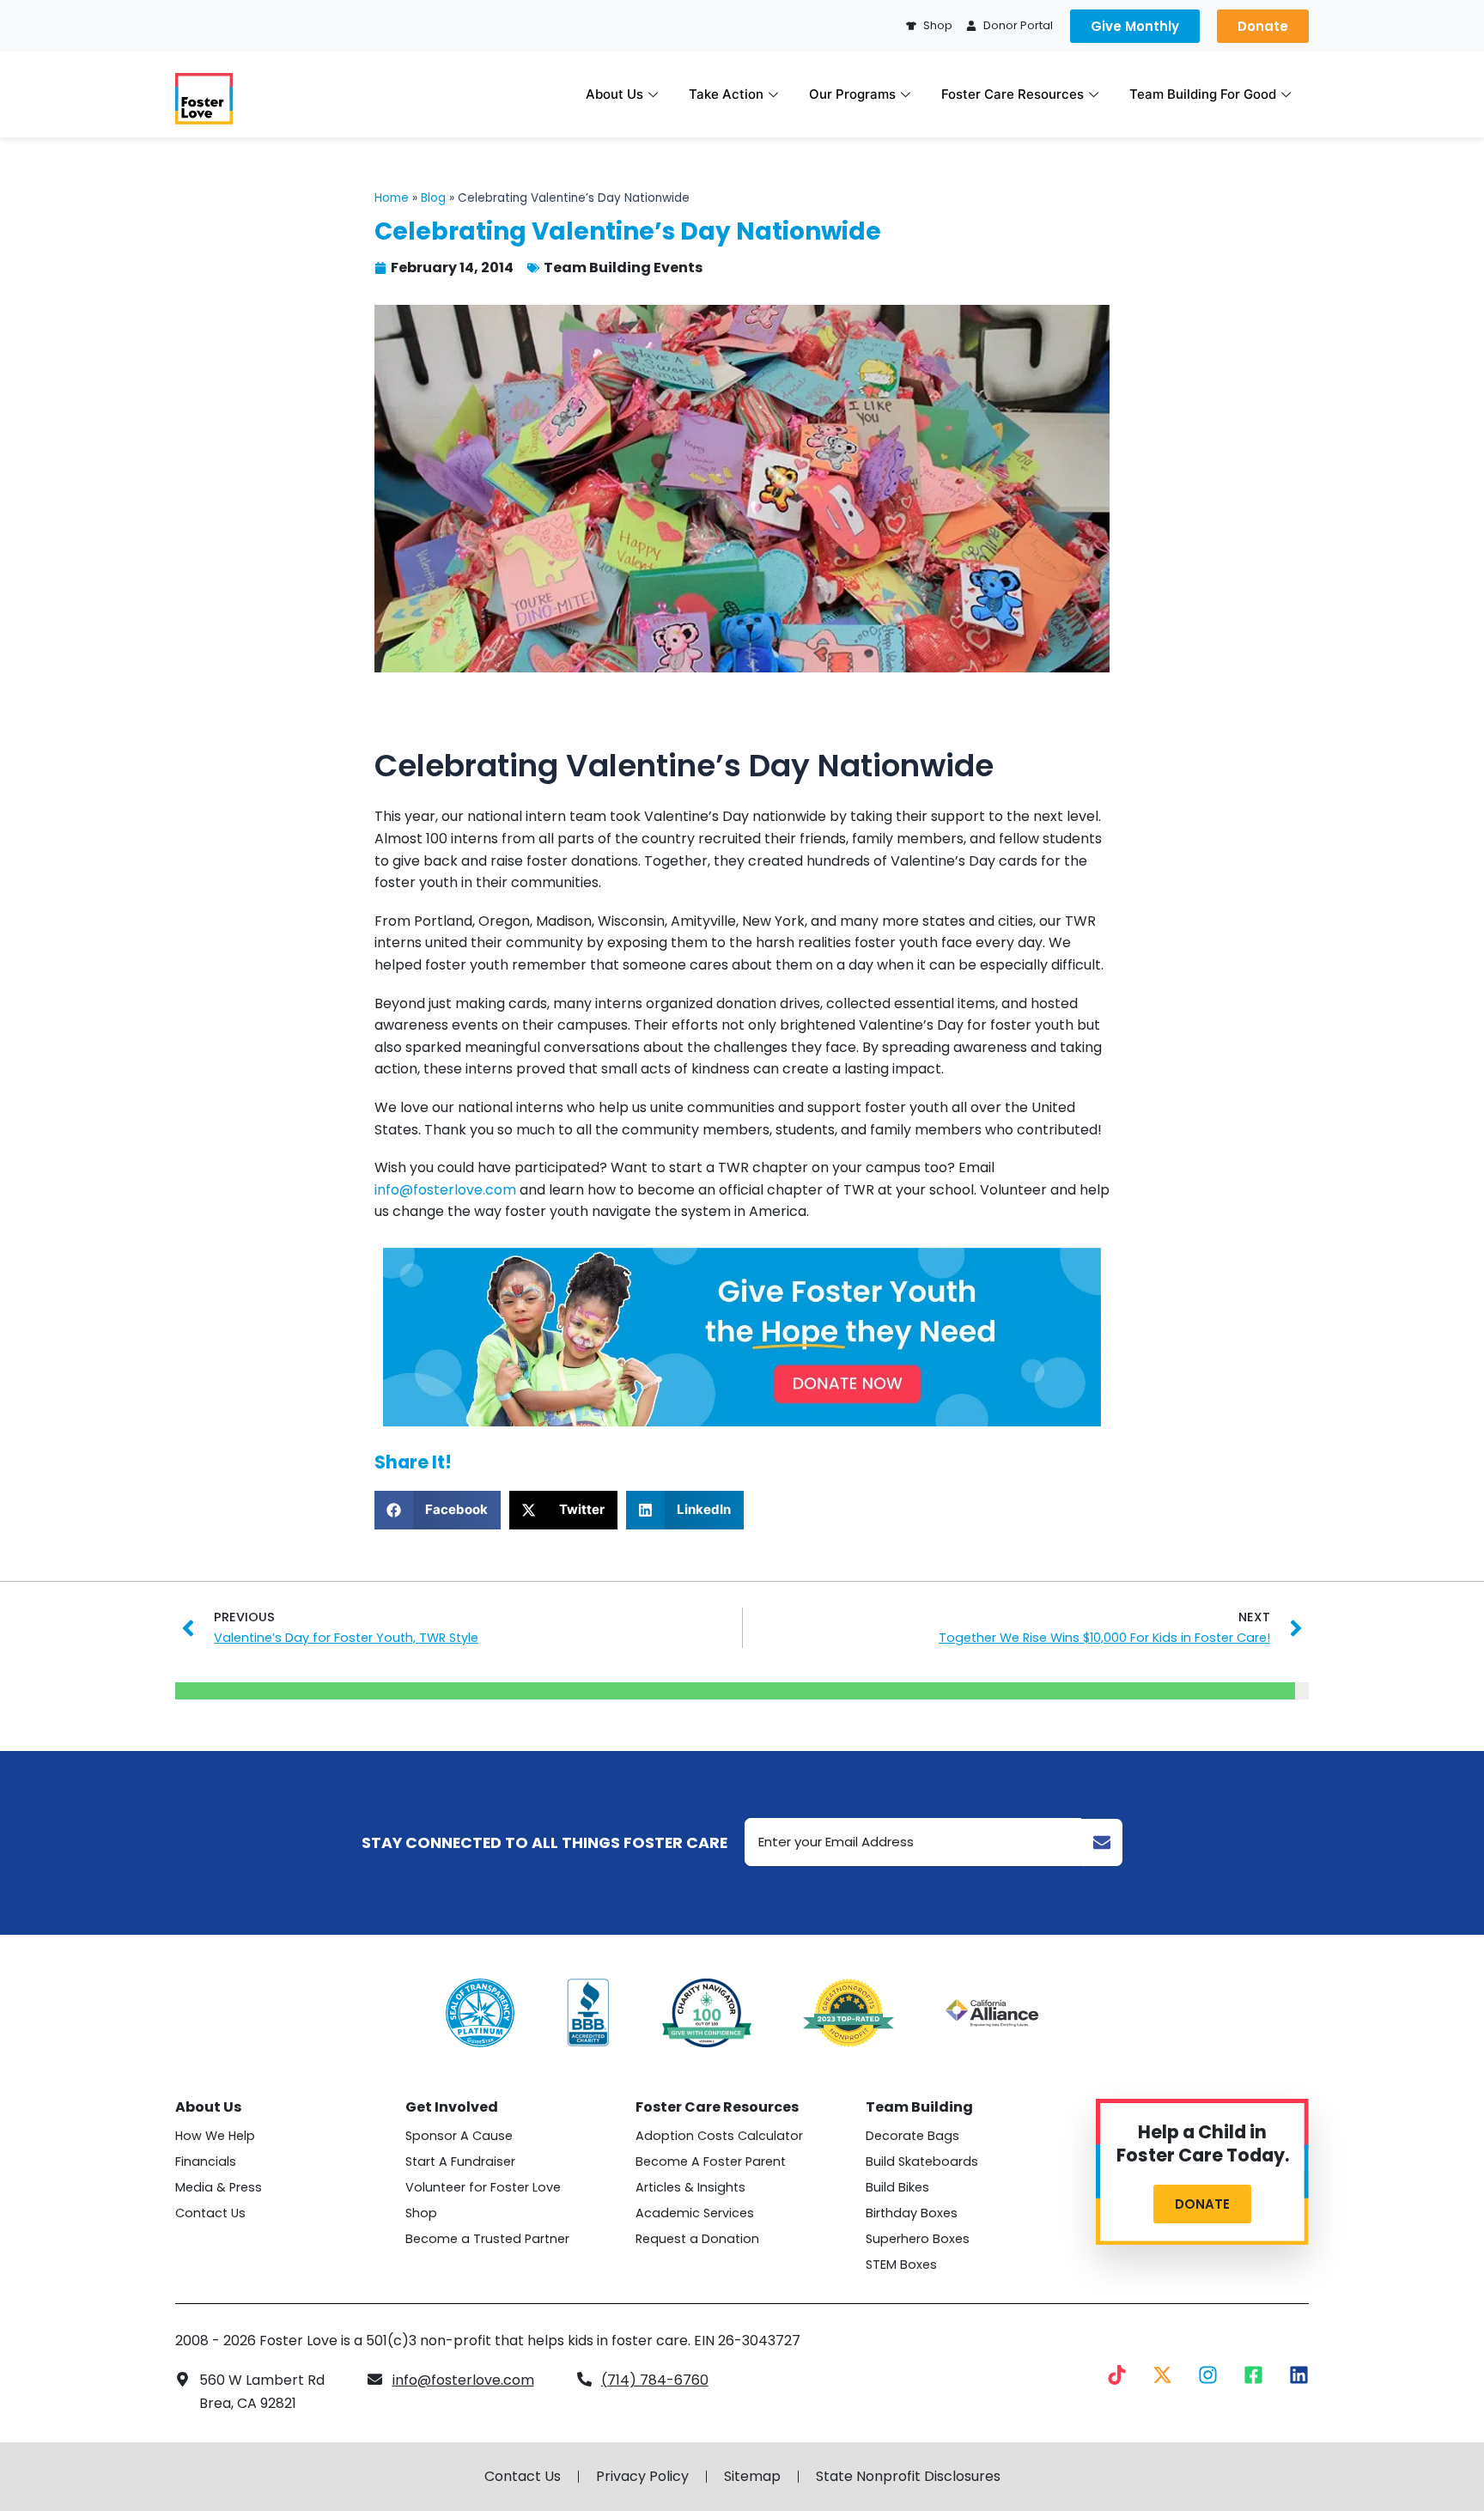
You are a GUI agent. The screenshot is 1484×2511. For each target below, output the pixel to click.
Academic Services (695, 2213)
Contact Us (210, 2213)
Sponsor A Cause (459, 2136)
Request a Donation (697, 2239)
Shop (421, 2213)
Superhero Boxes (918, 2239)
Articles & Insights (690, 2187)
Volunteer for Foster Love (483, 2187)
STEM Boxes (901, 2265)
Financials (206, 2161)
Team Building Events (623, 268)
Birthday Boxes (912, 2213)
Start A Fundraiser (460, 2161)
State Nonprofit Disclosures (908, 2477)
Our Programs (852, 94)
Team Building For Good (1203, 94)
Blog (433, 198)
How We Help (215, 2136)
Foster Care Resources (1013, 94)
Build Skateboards (922, 2161)
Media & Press (219, 2187)
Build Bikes (897, 2187)
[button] (438, 1510)
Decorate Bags (912, 2136)
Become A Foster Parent (711, 2161)
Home (392, 198)
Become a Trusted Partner (487, 2239)
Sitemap (752, 2477)
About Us (614, 94)
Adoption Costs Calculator (719, 2136)
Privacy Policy (642, 2477)
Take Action (726, 94)
